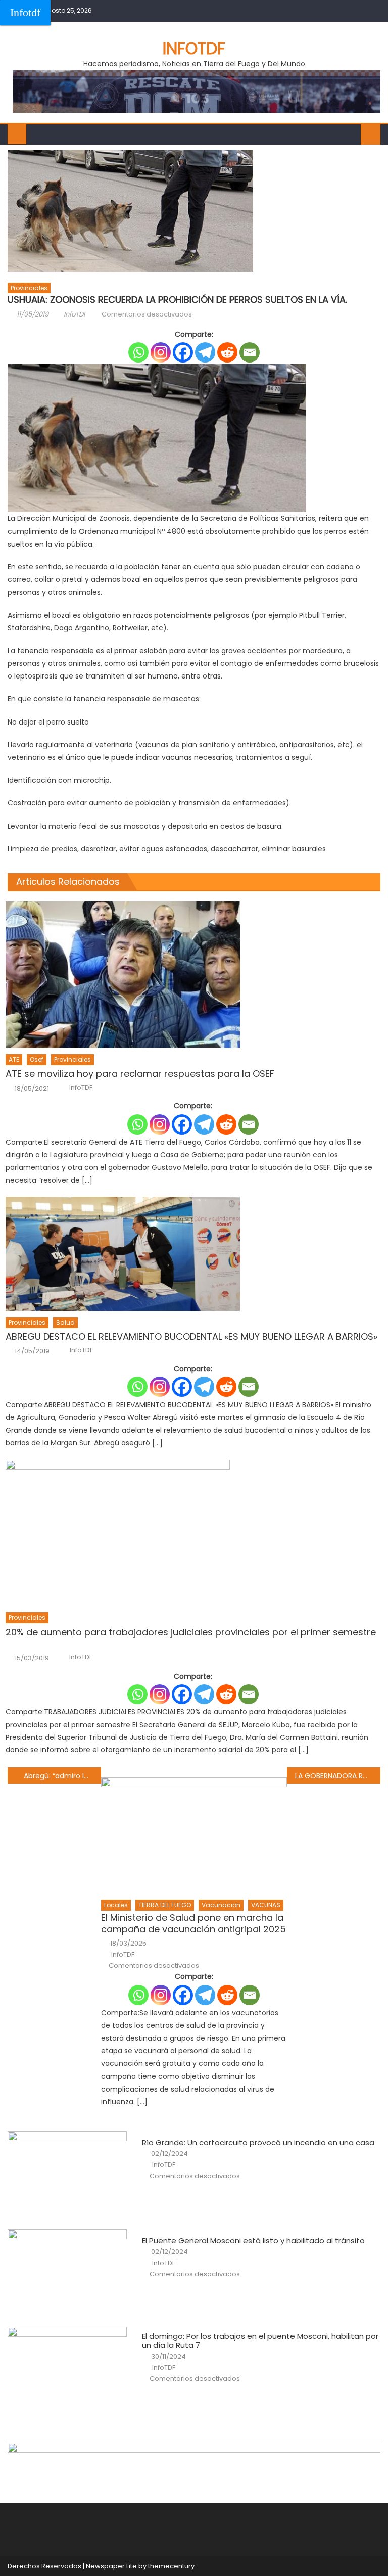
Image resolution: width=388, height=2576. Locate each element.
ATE (14, 1059)
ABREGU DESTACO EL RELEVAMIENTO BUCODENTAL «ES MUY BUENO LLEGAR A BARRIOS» (191, 1337)
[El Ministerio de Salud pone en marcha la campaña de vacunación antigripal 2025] (194, 1835)
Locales (116, 1905)
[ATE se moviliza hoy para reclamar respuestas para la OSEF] (193, 975)
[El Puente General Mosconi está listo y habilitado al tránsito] (67, 2272)
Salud (65, 1322)
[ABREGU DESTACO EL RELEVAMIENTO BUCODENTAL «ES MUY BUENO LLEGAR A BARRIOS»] (193, 1254)
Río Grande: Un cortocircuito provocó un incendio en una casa (258, 2143)
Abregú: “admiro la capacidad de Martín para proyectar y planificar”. (62, 1776)
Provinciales (29, 288)
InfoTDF (75, 314)
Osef (37, 1059)
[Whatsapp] (138, 352)
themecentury (171, 2566)
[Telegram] (205, 352)
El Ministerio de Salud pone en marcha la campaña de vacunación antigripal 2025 (193, 1924)
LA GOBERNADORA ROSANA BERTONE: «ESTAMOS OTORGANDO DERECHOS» (337, 1776)
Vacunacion (221, 1905)
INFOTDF (194, 48)
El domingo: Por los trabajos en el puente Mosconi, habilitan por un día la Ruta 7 (260, 2341)
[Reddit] (227, 352)
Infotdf (25, 12)
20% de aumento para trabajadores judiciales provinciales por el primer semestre (191, 1638)
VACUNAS (266, 1905)
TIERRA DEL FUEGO (165, 1905)
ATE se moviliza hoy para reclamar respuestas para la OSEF (140, 1074)
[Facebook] (183, 352)
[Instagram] (161, 352)
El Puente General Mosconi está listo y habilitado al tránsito (253, 2241)
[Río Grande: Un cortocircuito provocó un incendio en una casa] (67, 2174)
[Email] (250, 352)
